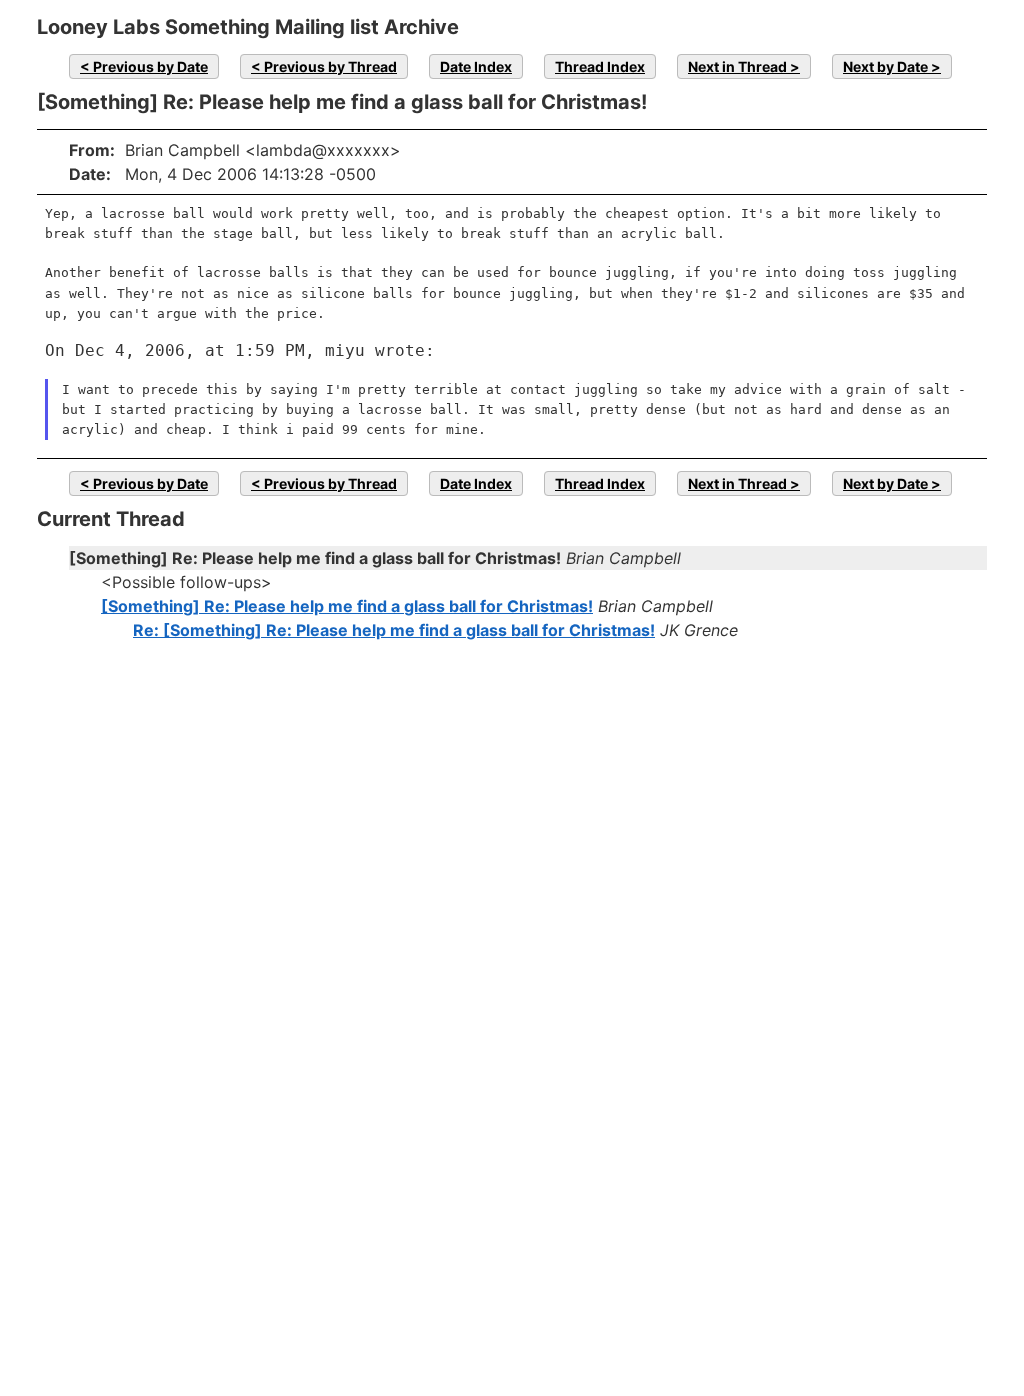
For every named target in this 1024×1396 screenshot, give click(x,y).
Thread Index (600, 66)
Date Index (476, 66)
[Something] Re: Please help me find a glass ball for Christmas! (347, 606)
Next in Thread (737, 66)
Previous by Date (150, 66)
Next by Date (885, 66)
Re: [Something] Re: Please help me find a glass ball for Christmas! (394, 630)
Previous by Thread (330, 66)
